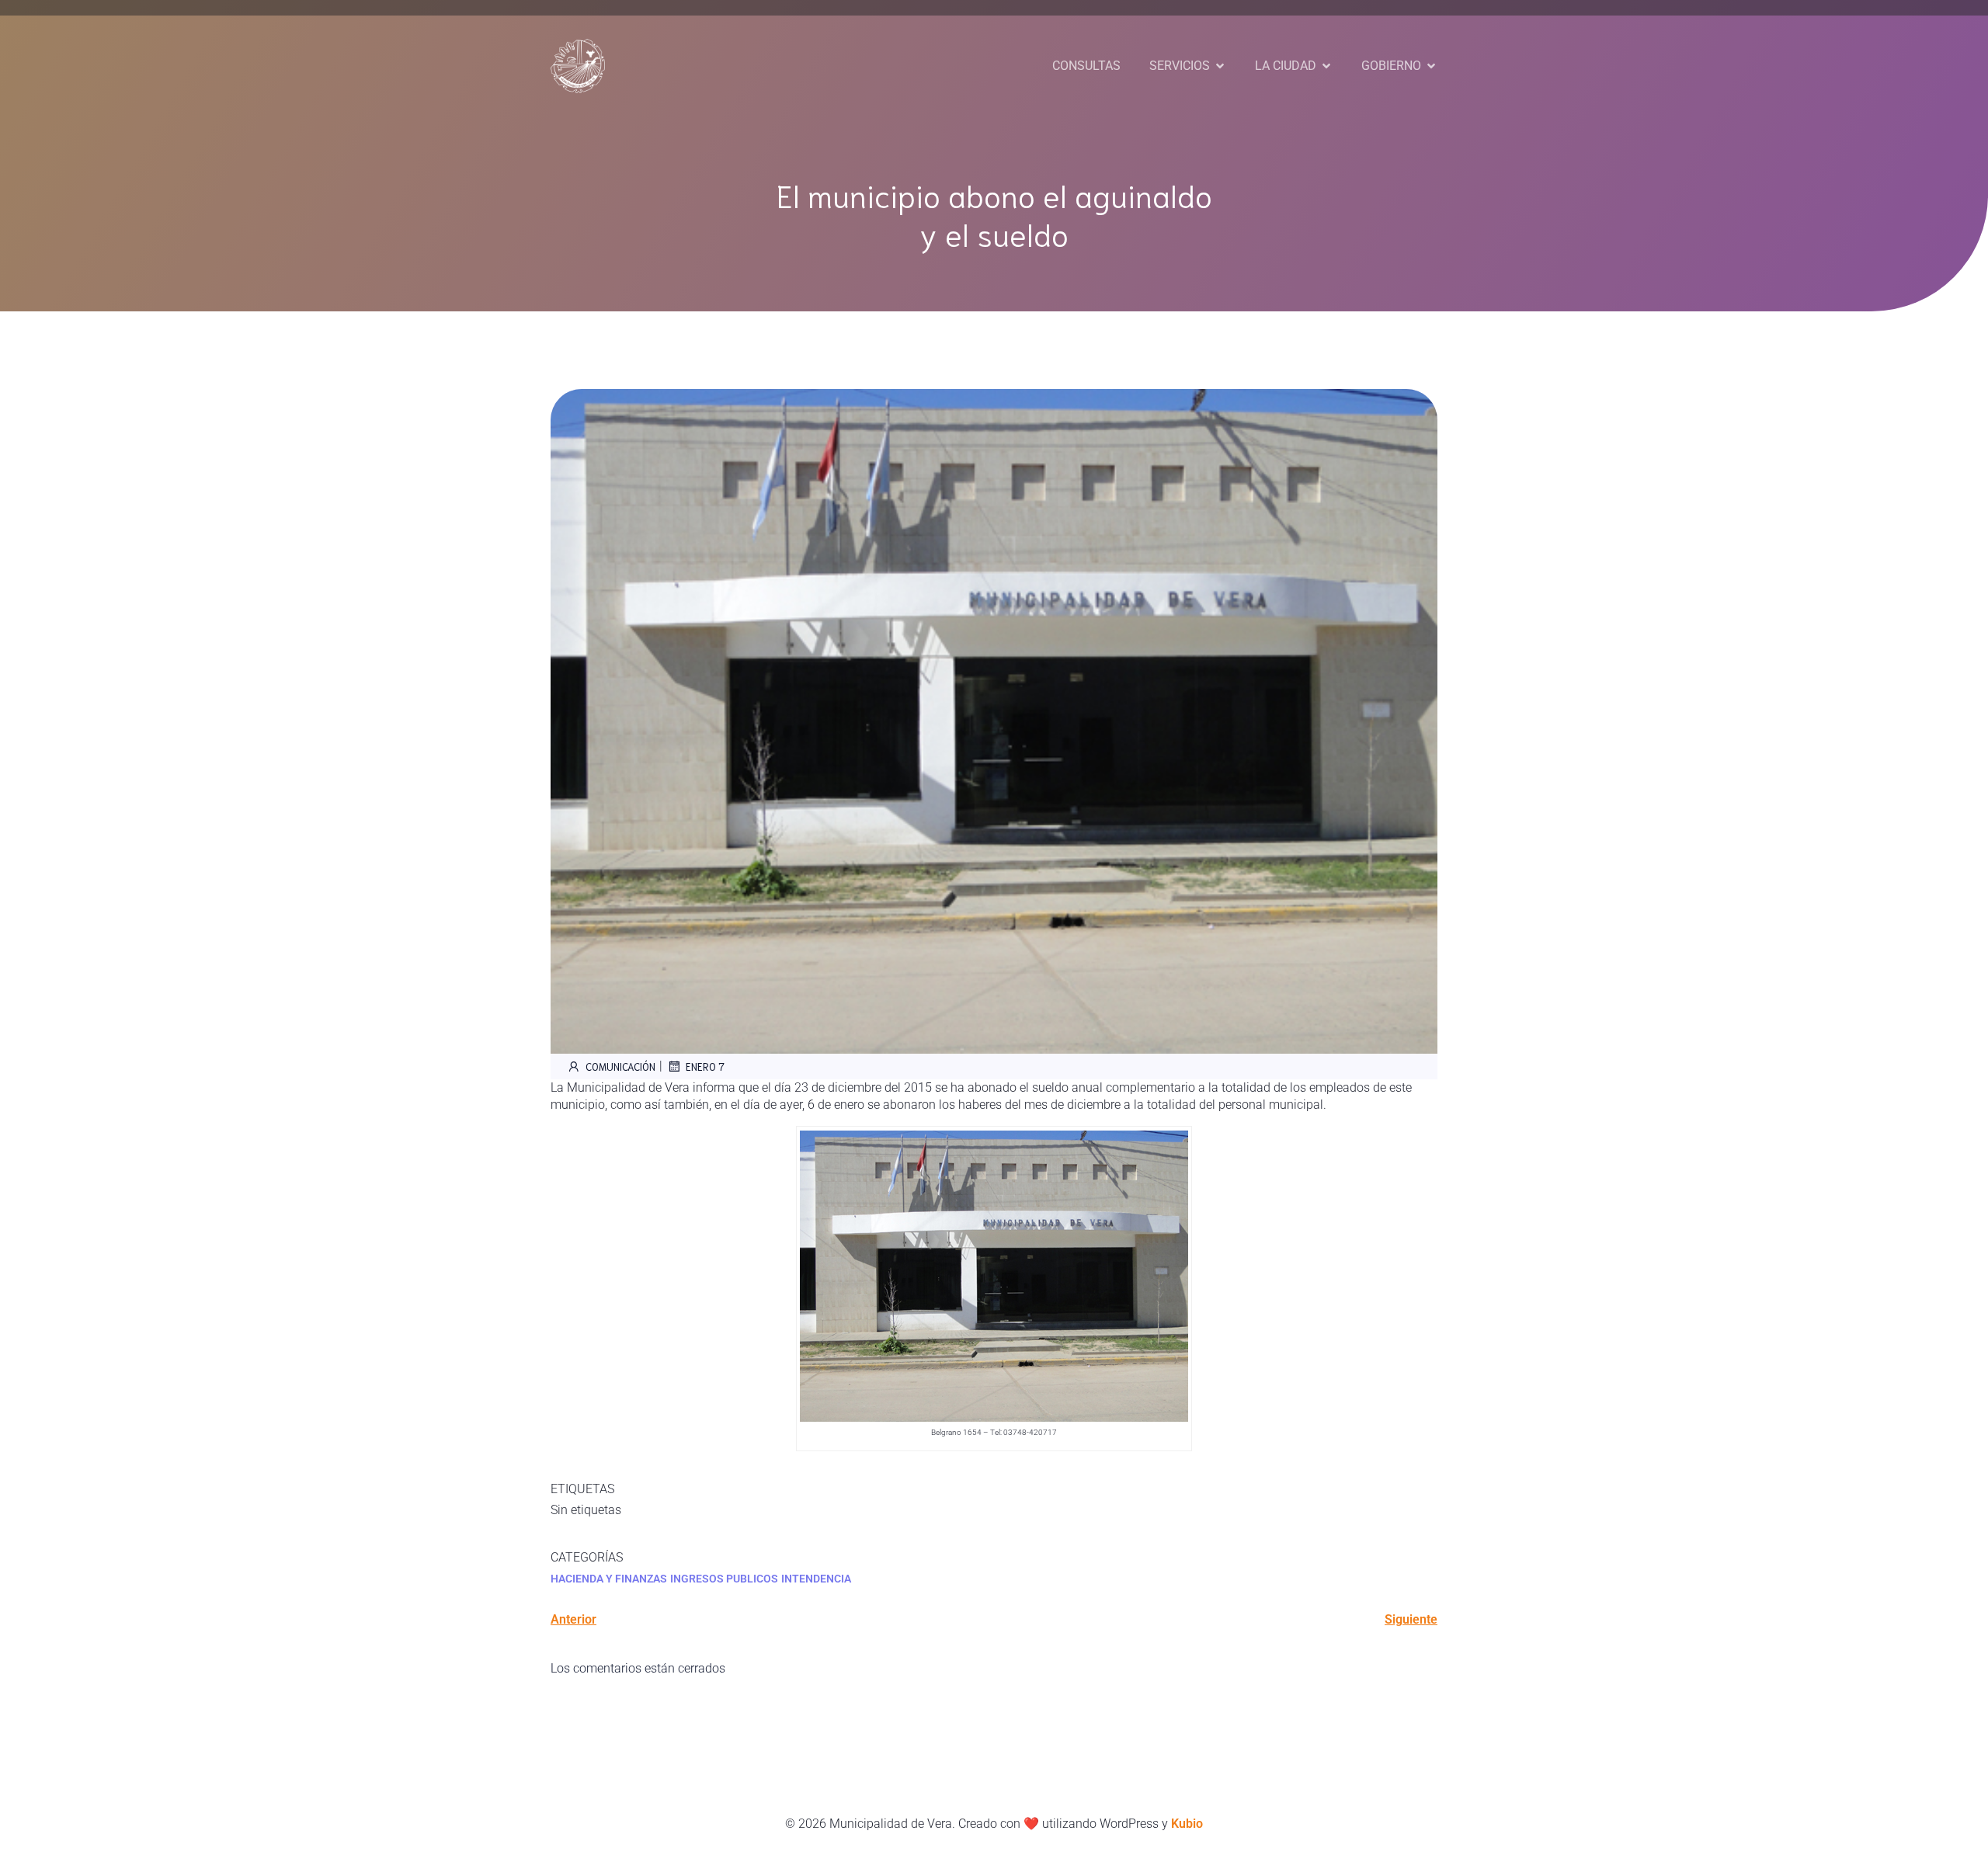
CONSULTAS (1086, 66)
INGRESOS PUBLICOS (724, 1579)
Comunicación (620, 1067)
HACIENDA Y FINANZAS (609, 1579)
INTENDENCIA (816, 1579)
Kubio (1187, 1824)
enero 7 (705, 1067)
